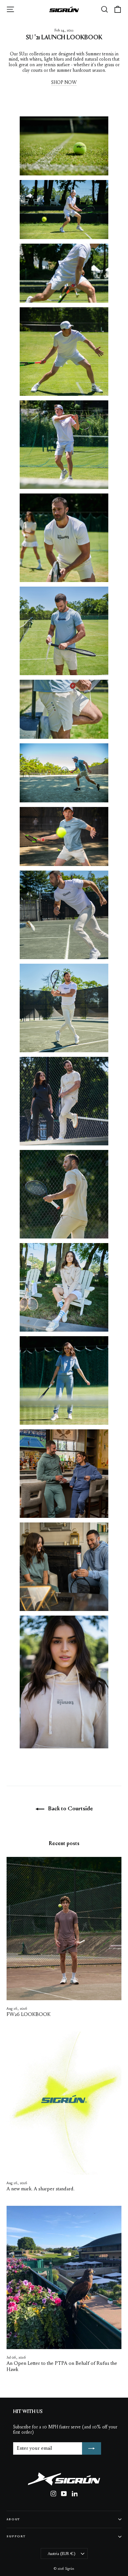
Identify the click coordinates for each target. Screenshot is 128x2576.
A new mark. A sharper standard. (41, 2189)
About (13, 2519)
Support (16, 2536)
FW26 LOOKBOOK (29, 2015)
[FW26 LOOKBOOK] (64, 1929)
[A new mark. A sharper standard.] (64, 2103)
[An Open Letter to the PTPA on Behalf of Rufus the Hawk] (64, 2278)
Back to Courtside (70, 1809)
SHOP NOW (64, 83)
